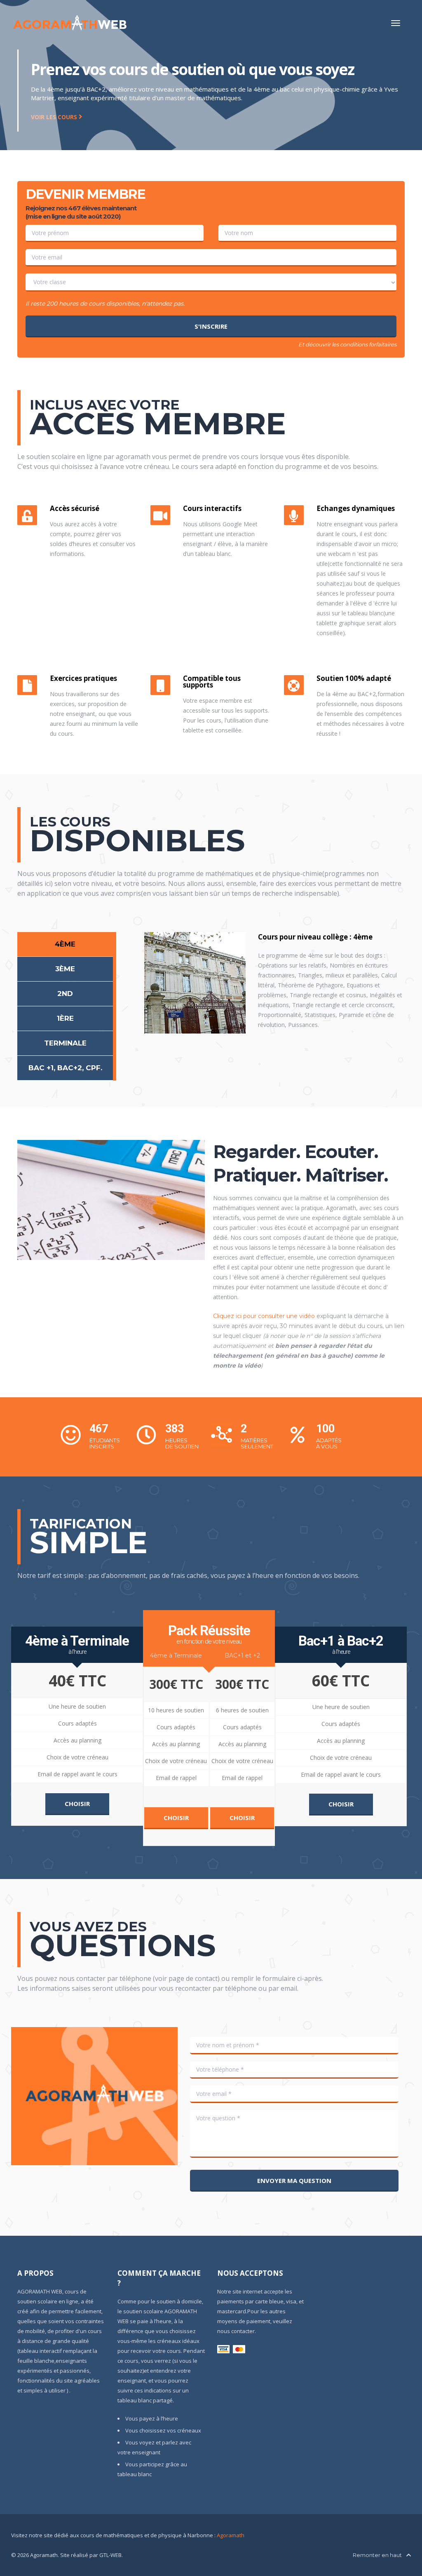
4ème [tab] (65, 944)
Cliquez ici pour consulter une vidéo (264, 1316)
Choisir (77, 1804)
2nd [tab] (65, 994)
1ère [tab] (65, 1018)
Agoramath (231, 2535)
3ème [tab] (65, 969)
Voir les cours (55, 117)
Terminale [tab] (65, 1043)
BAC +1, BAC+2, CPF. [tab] (65, 1068)
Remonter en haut (378, 2555)
